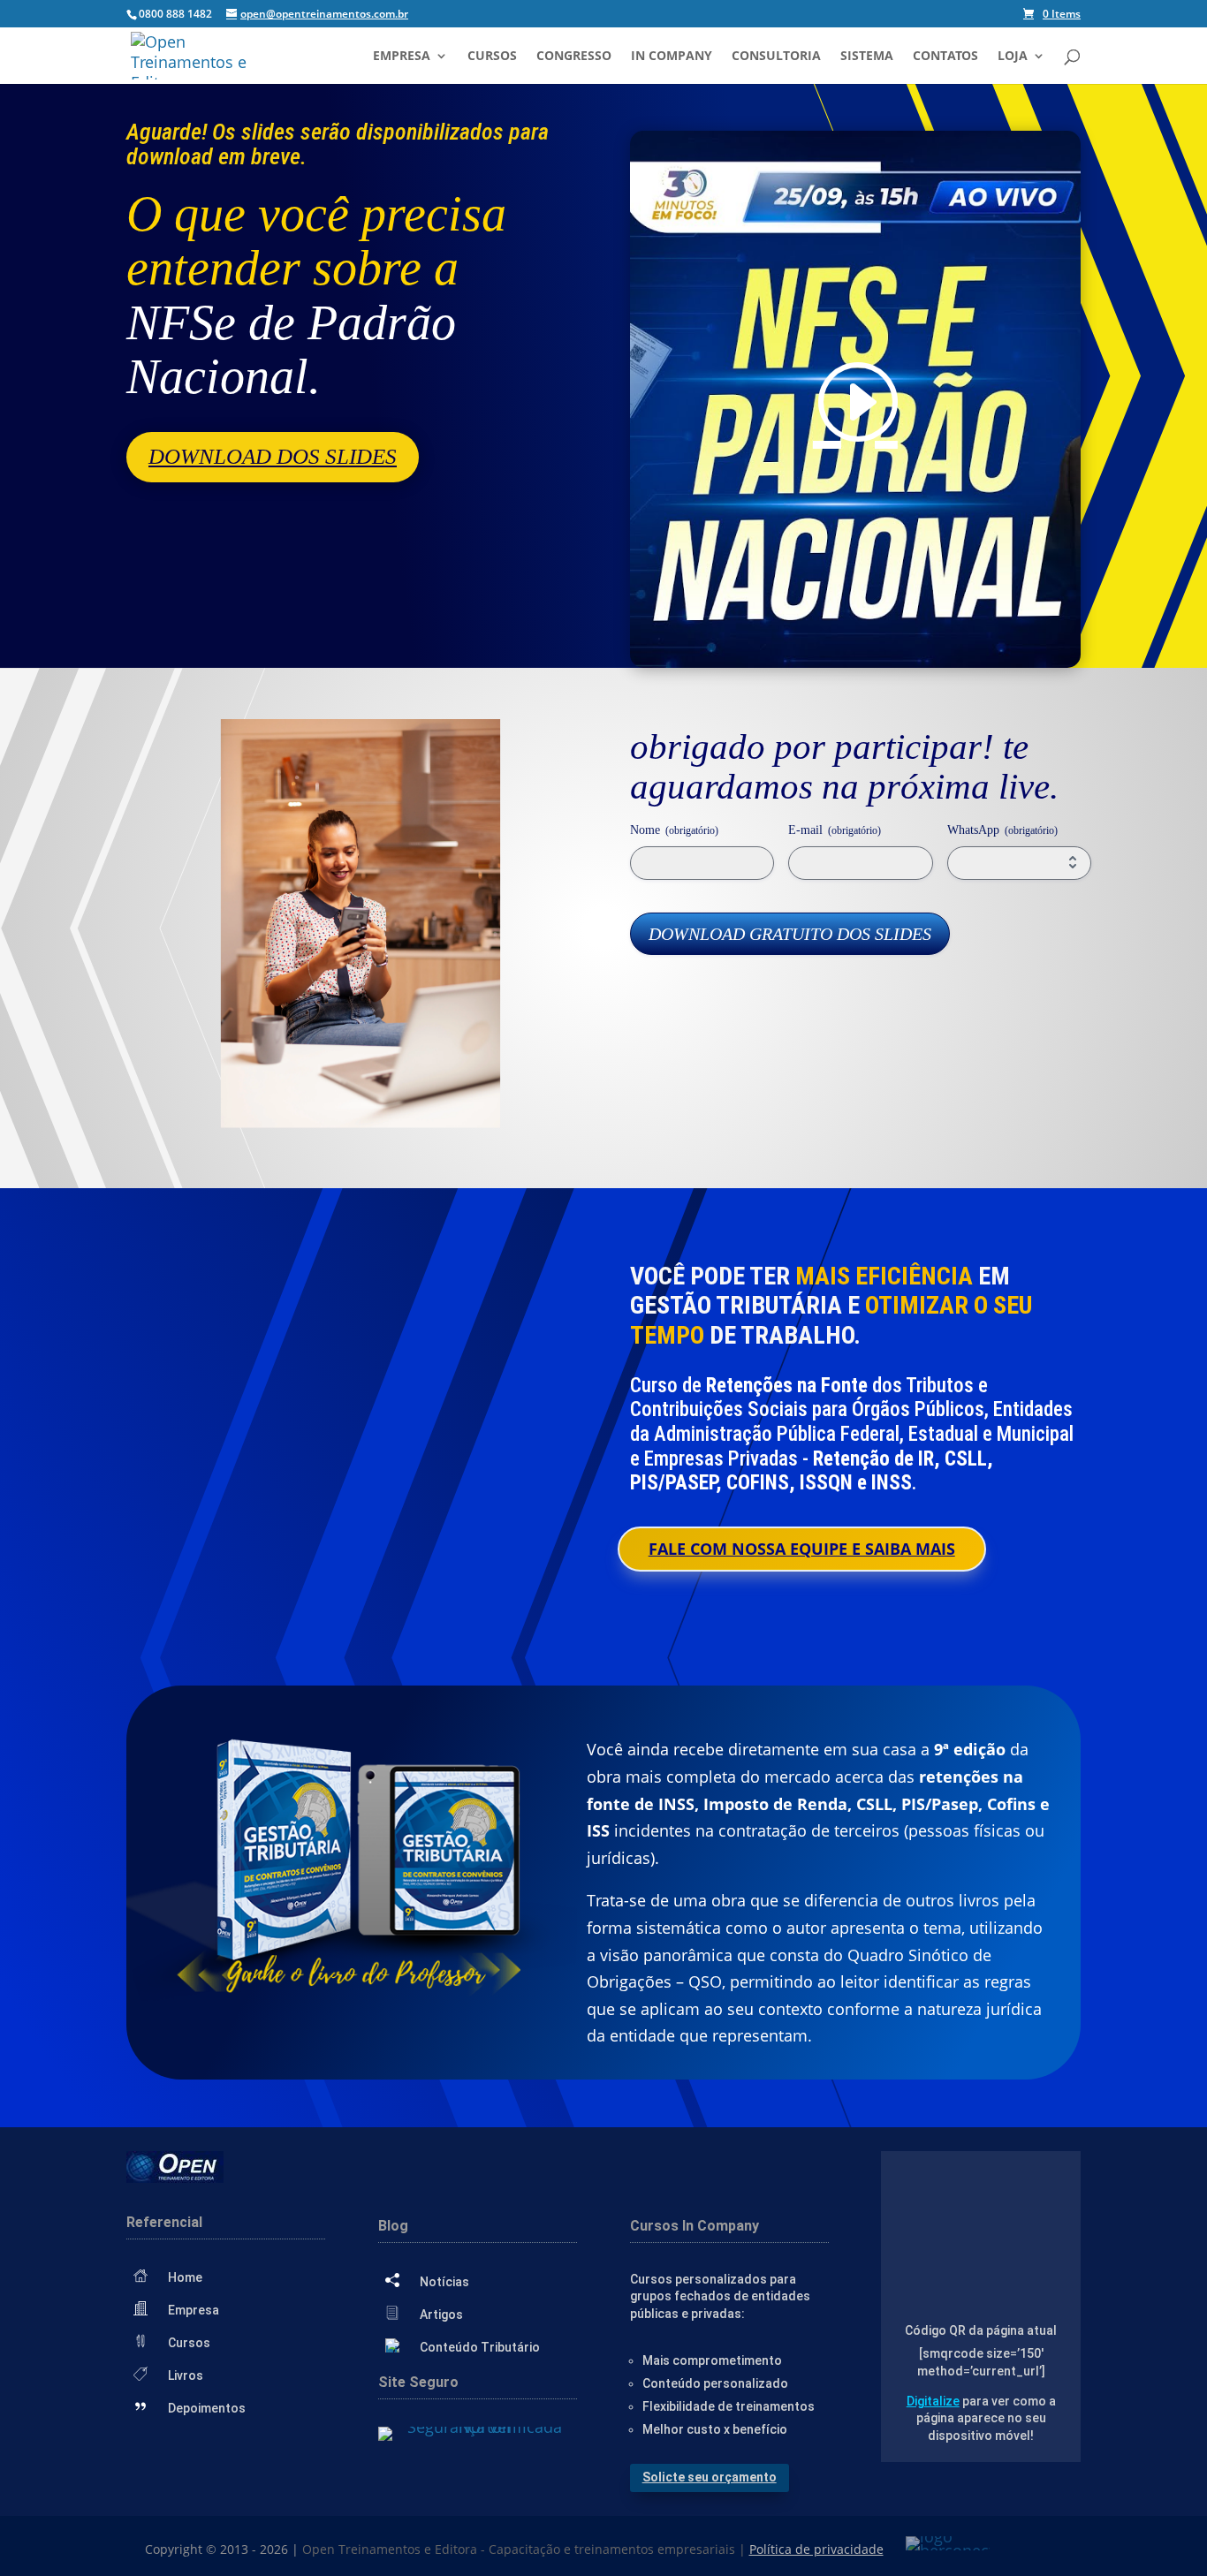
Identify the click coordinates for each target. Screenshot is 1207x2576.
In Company (672, 57)
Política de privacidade (816, 2549)
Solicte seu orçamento (710, 2477)
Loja (1013, 57)
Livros (186, 2375)
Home (185, 2277)
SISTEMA (867, 57)
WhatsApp (1002, 830)
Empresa (402, 57)
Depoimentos (207, 2408)
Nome (674, 830)
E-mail (835, 830)
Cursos (492, 57)
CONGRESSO (574, 57)
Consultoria (776, 57)
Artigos (441, 2315)
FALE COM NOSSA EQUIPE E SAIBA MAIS (802, 1549)
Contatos (945, 57)
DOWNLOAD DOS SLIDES (273, 456)
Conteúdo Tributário (480, 2347)
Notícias (444, 2282)
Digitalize (933, 2401)
